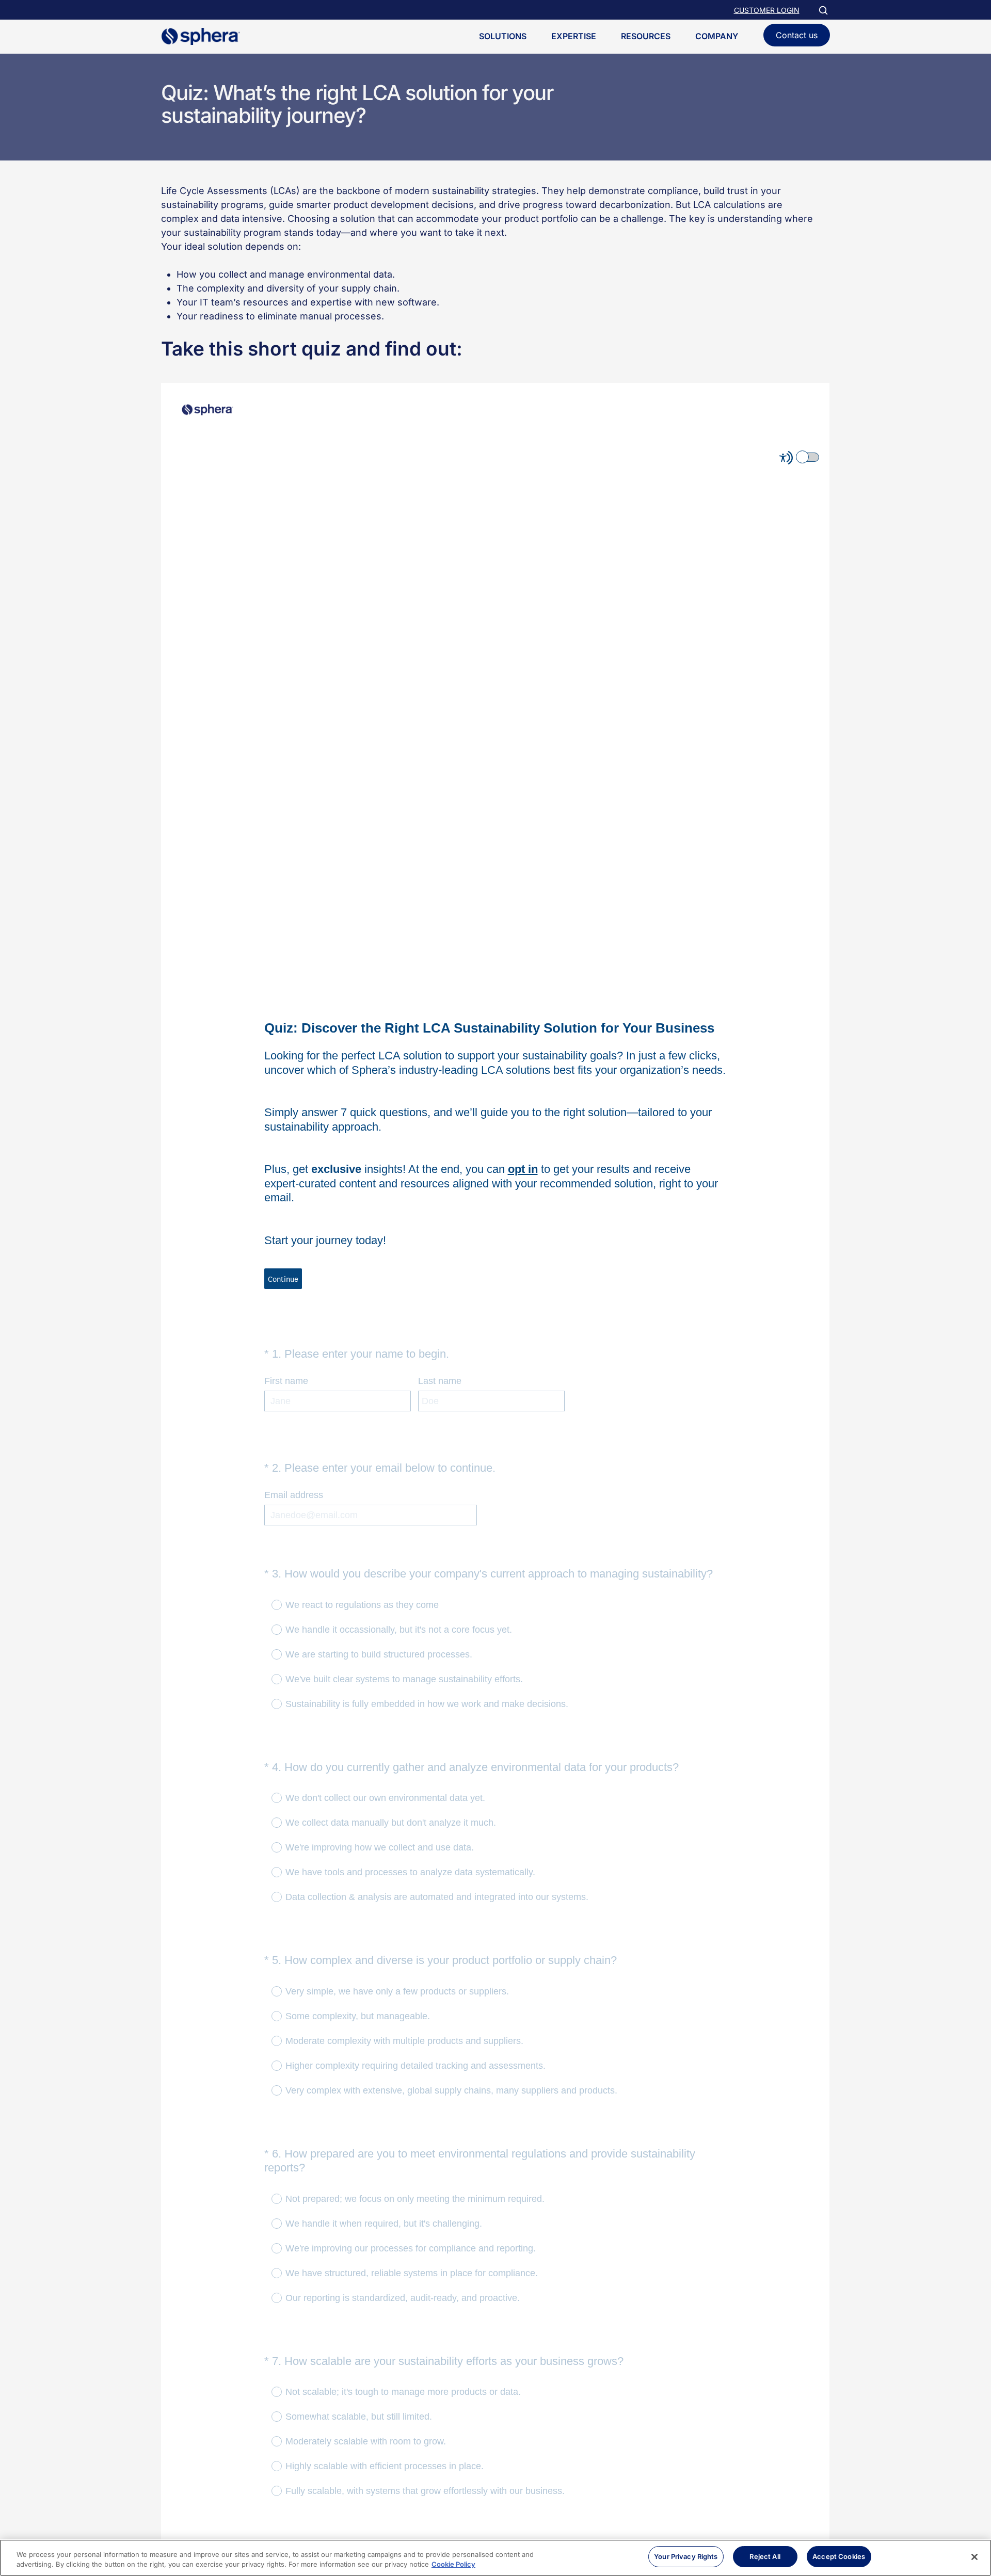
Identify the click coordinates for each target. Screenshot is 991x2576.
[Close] (974, 2557)
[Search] (823, 10)
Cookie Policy (453, 2565)
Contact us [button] (797, 35)
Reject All (765, 2556)
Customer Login (767, 10)
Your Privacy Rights (686, 2556)
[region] (495, 2558)
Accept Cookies (839, 2556)
